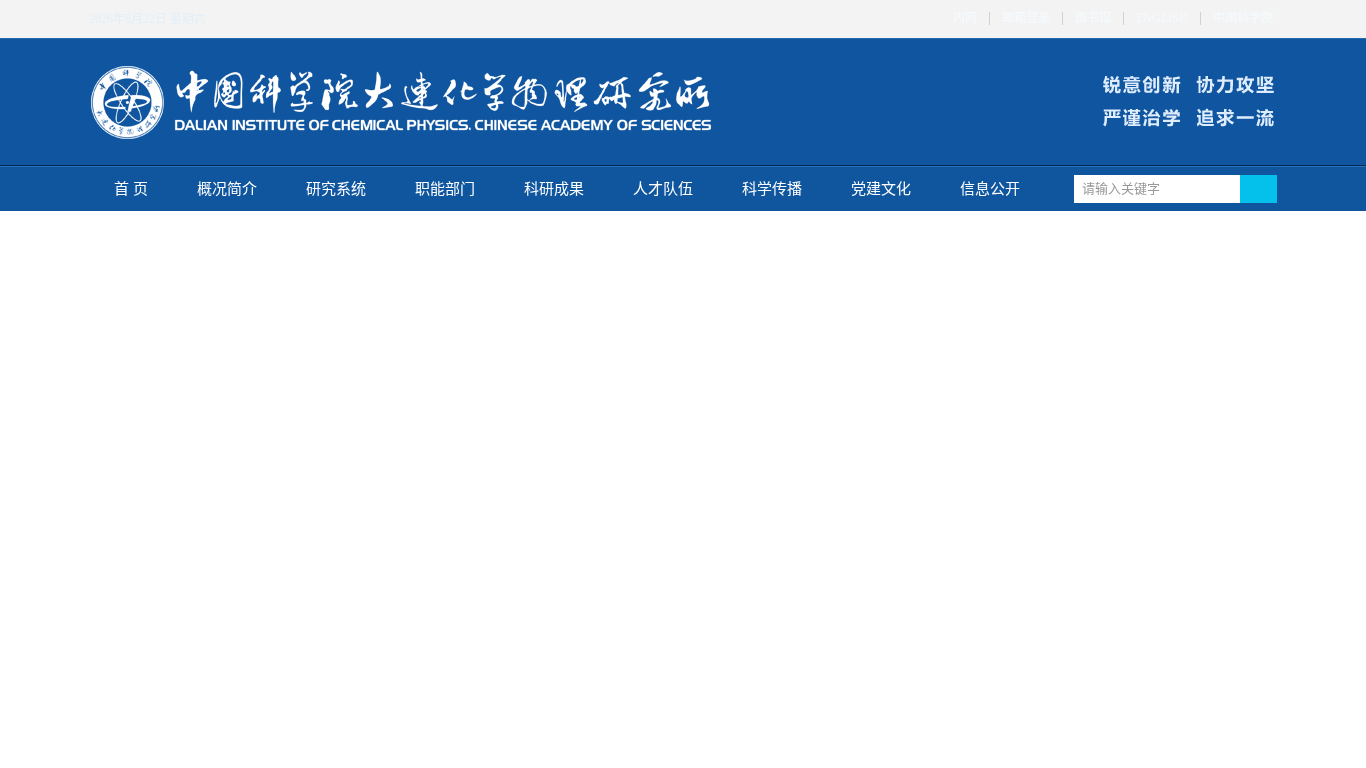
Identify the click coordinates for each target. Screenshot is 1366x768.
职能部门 (445, 189)
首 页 (131, 189)
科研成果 (554, 189)
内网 (965, 18)
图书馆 (1093, 18)
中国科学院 (1243, 18)
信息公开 (990, 189)
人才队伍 (663, 189)
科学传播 (772, 189)
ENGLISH (1162, 18)
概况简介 (227, 189)
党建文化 (881, 189)
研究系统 (336, 189)
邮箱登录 (1026, 18)
